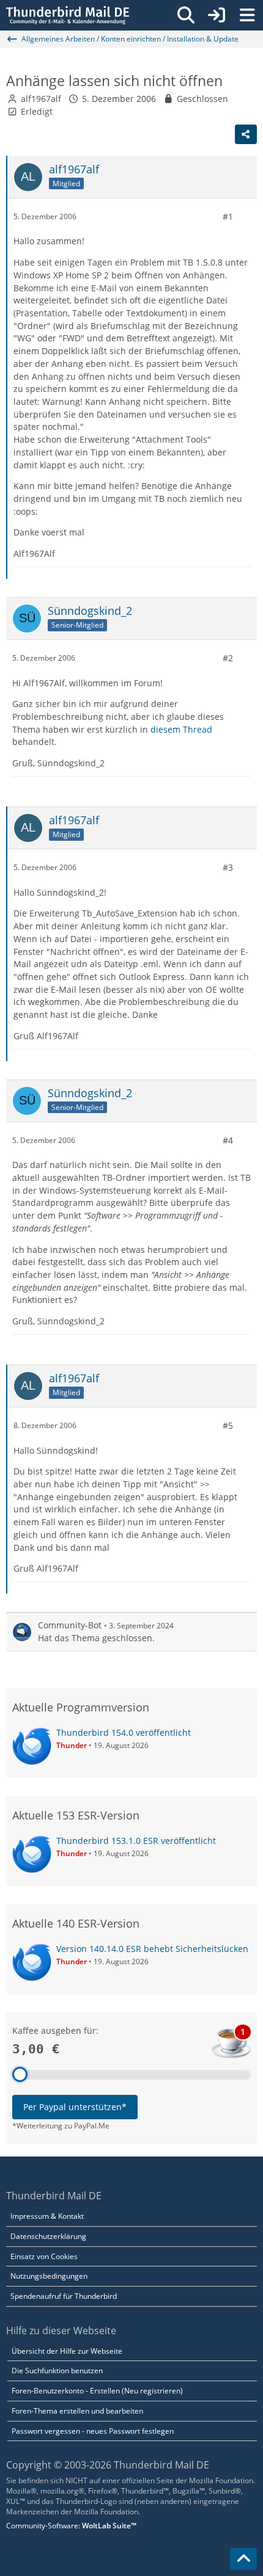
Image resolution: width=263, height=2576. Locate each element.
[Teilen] (246, 134)
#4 (228, 1140)
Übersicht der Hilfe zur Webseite (67, 2351)
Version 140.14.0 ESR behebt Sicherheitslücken (152, 1949)
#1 (228, 216)
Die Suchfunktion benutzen (57, 2371)
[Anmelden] (217, 15)
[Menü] (247, 15)
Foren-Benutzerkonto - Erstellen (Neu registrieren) (97, 2391)
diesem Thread (181, 729)
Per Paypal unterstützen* (75, 2107)
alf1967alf (41, 99)
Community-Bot (70, 1625)
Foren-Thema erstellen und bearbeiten (77, 2411)
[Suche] (186, 15)
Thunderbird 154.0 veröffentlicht (124, 1732)
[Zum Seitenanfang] (243, 2559)
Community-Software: (71, 2526)
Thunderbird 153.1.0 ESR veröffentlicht (136, 1841)
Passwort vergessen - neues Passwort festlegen (93, 2431)
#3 (228, 867)
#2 (228, 658)
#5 (228, 1425)
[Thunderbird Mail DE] (68, 15)
